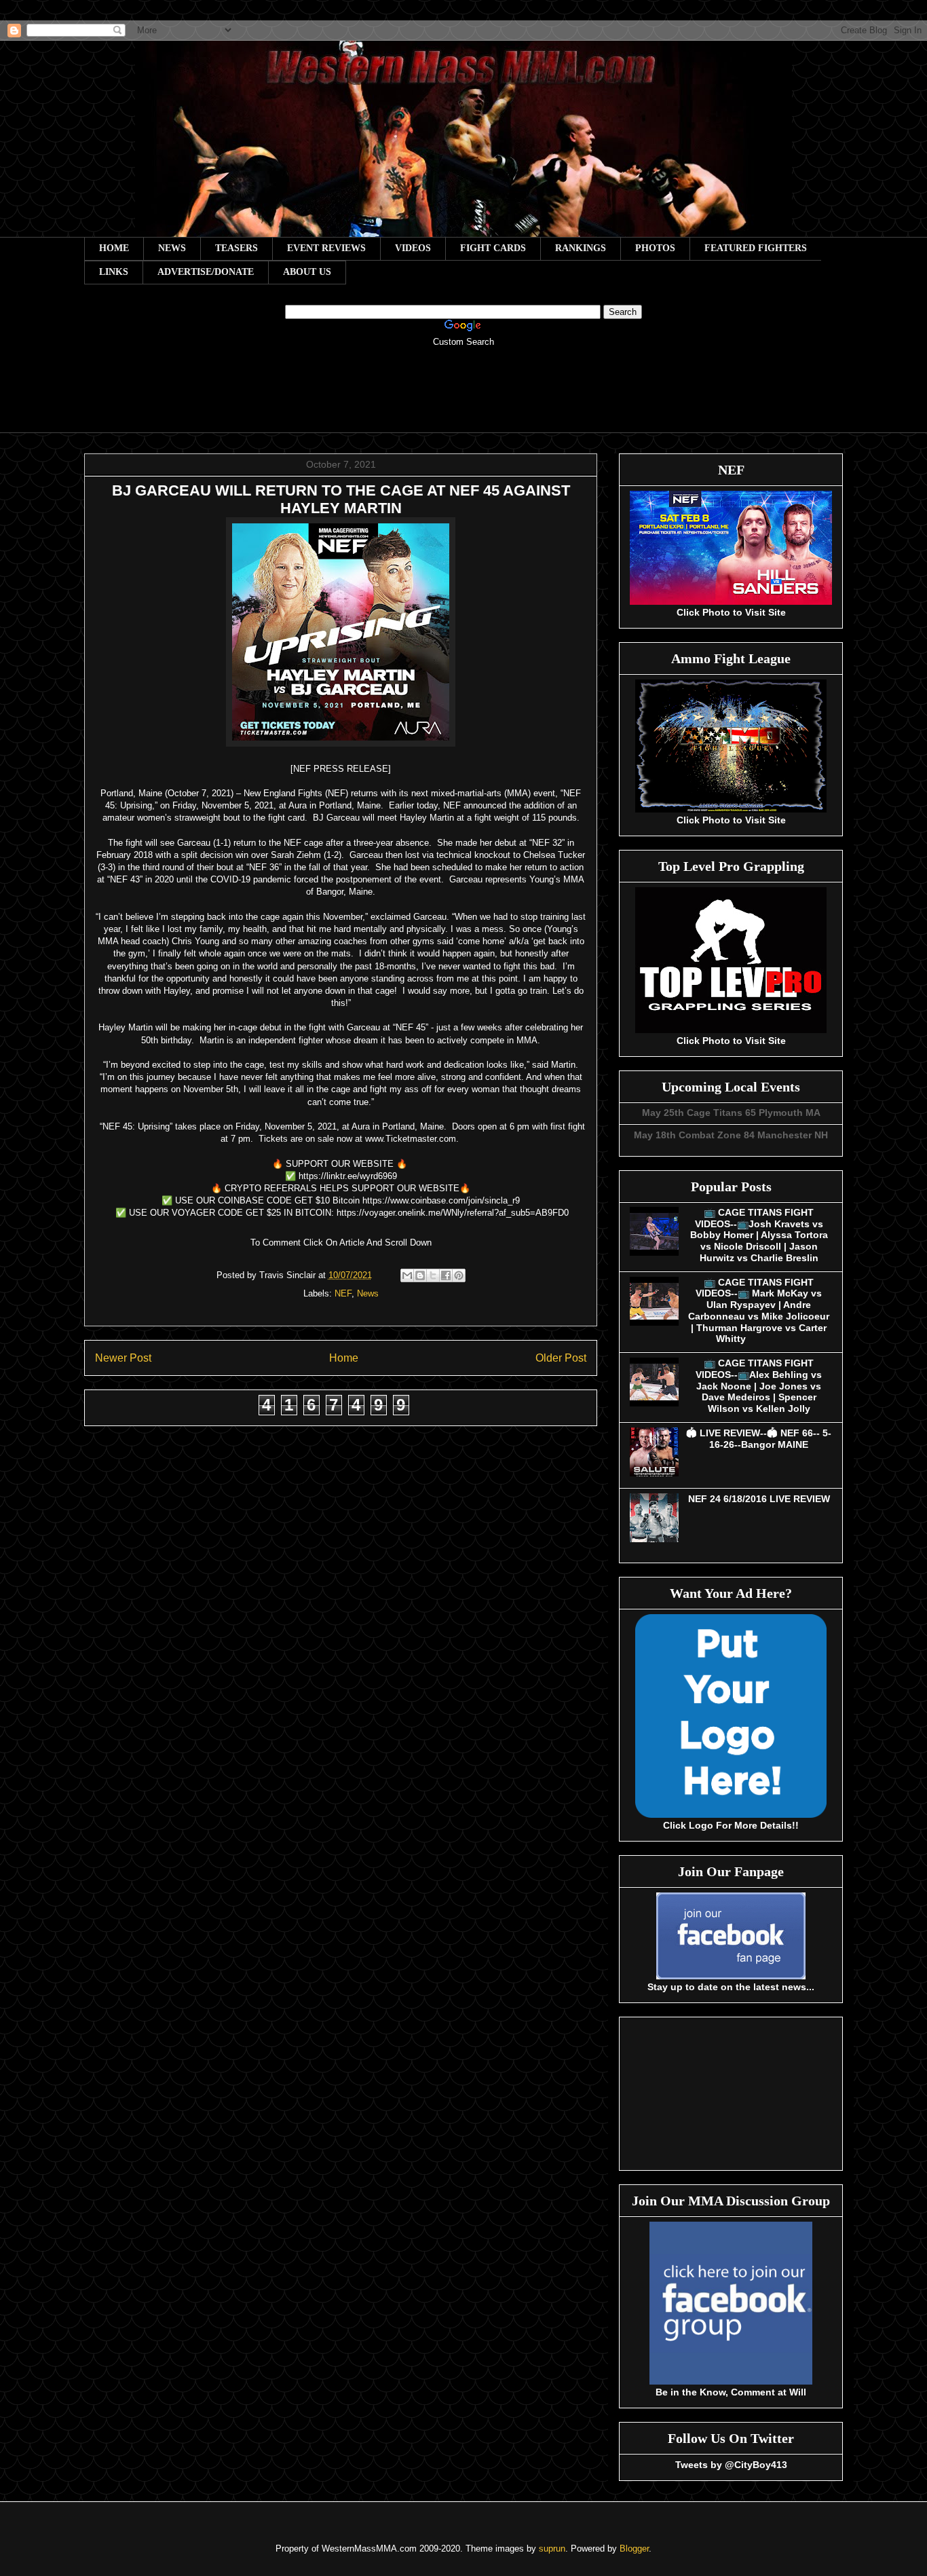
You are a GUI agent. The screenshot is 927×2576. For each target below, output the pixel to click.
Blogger (634, 2549)
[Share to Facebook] (446, 1275)
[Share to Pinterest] (459, 1275)
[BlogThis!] (420, 1275)
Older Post (561, 1358)
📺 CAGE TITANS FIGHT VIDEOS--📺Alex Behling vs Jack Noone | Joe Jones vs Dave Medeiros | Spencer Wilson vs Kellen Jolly (759, 1386)
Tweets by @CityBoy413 (731, 2465)
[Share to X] (433, 1275)
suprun (552, 2549)
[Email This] (407, 1275)
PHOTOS (655, 248)
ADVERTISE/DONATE (206, 272)
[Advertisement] (463, 399)
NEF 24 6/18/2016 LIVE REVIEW (759, 1499)
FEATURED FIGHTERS (756, 248)
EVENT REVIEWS (326, 248)
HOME (114, 248)
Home (344, 1358)
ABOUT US (307, 272)
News (368, 1293)
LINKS (114, 272)
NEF (343, 1293)
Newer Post (123, 1358)
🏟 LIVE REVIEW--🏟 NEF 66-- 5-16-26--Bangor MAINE (759, 1439)
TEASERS (237, 248)
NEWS (172, 248)
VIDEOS (413, 248)
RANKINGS (581, 248)
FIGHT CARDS (493, 248)
